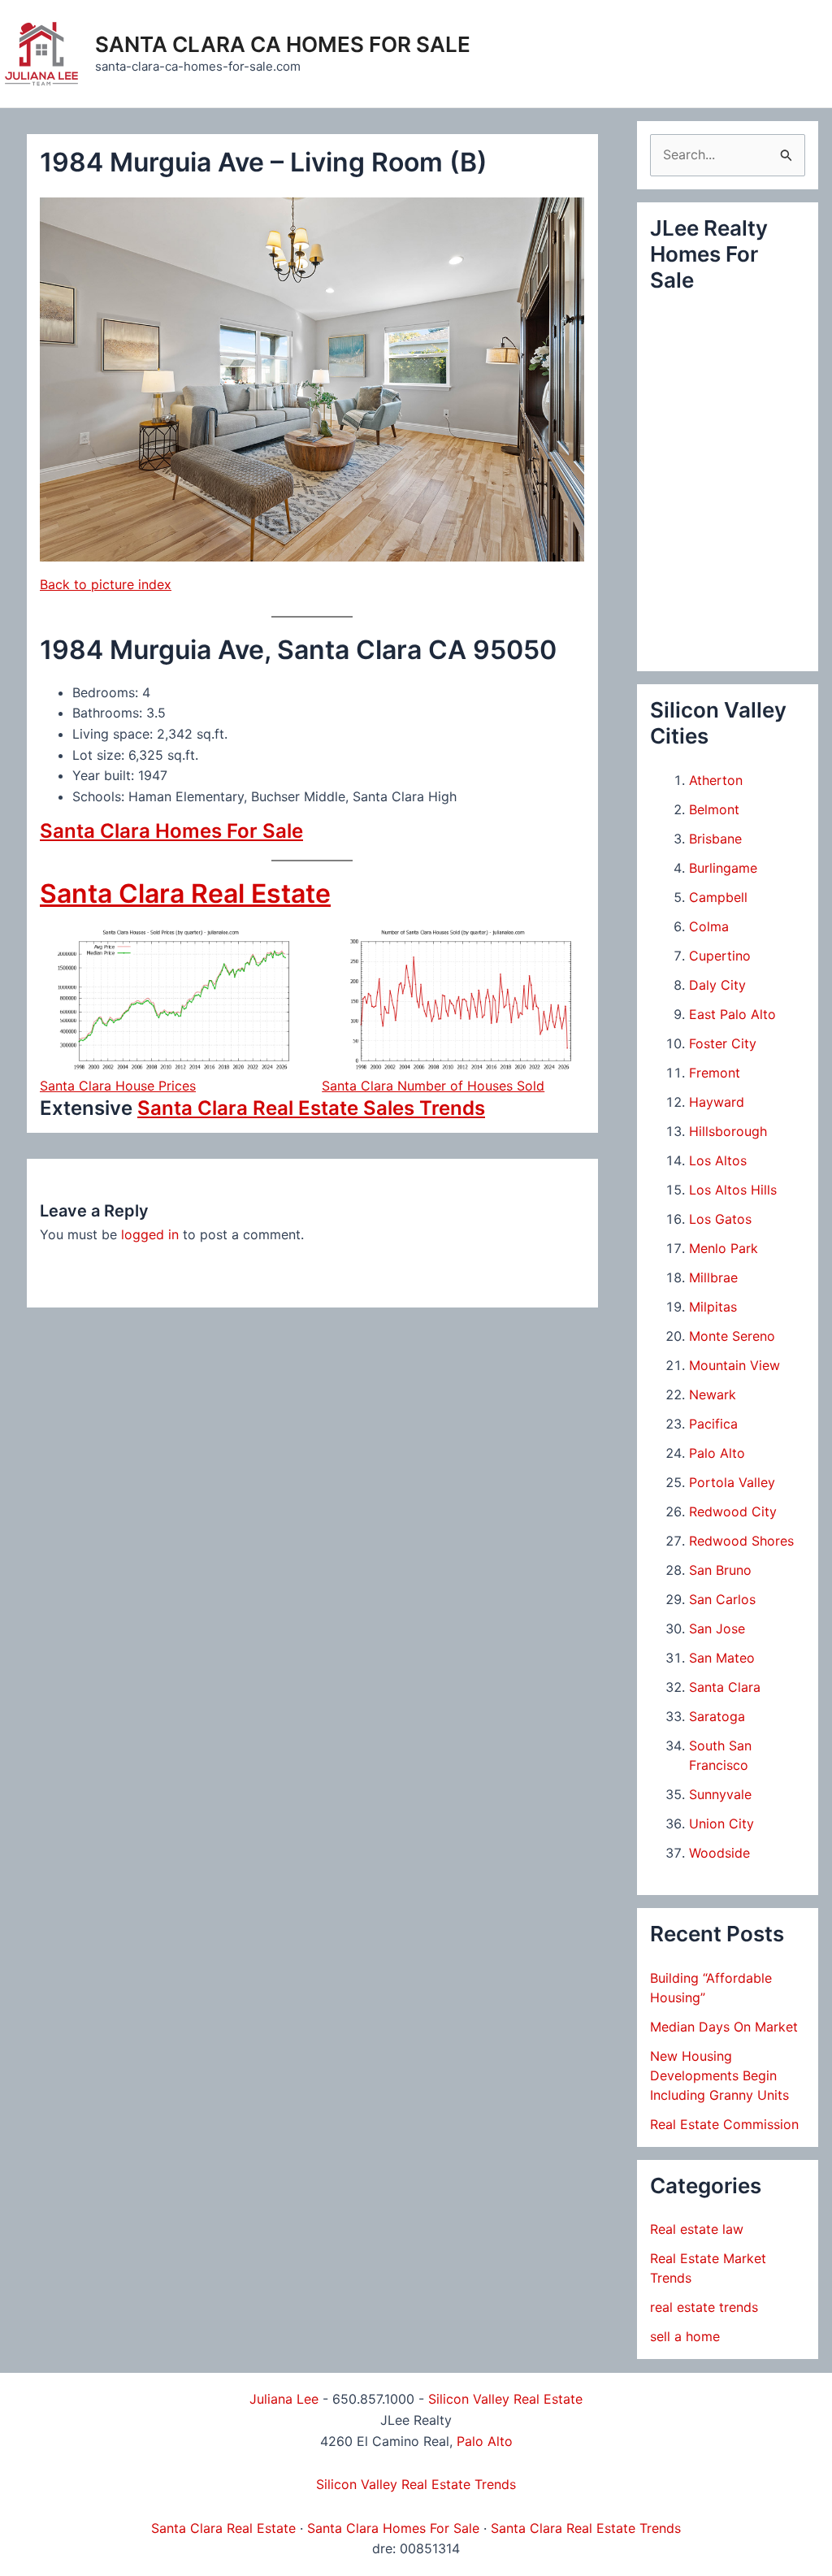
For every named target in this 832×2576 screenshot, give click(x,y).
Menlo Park (724, 1248)
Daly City (717, 985)
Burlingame (723, 868)
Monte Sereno (732, 1336)
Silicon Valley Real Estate (505, 2399)
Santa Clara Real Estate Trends (586, 2528)
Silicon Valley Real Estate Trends (416, 2484)
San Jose (717, 1628)
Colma (709, 926)
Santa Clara (725, 1687)
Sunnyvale (720, 1794)
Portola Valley (732, 1482)
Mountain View (734, 1365)
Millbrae (713, 1277)
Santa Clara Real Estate (185, 893)
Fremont (715, 1073)
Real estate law (697, 2229)
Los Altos (718, 1160)
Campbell (718, 897)
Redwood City (733, 1511)
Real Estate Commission (724, 2124)
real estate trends (704, 2307)
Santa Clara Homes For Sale (171, 831)
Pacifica (713, 1424)
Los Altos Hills (733, 1190)
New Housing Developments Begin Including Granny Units (719, 2075)
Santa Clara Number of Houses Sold (433, 1086)
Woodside (719, 1853)
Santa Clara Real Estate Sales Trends (311, 1108)
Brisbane (715, 839)
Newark (713, 1394)
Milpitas (713, 1307)
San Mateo (722, 1658)
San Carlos (722, 1599)
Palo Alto (717, 1453)
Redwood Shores (741, 1541)
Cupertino (720, 956)
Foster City (723, 1043)
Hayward (717, 1102)
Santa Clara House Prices (118, 1086)
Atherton (716, 780)
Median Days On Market (724, 2027)
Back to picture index (106, 584)
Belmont (714, 809)
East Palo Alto (732, 1014)
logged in (150, 1234)
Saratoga (717, 1716)
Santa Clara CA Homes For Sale (283, 44)
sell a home (685, 2336)
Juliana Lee (284, 2399)
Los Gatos (720, 1219)
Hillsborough (728, 1131)
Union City (721, 1824)
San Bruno (720, 1570)
